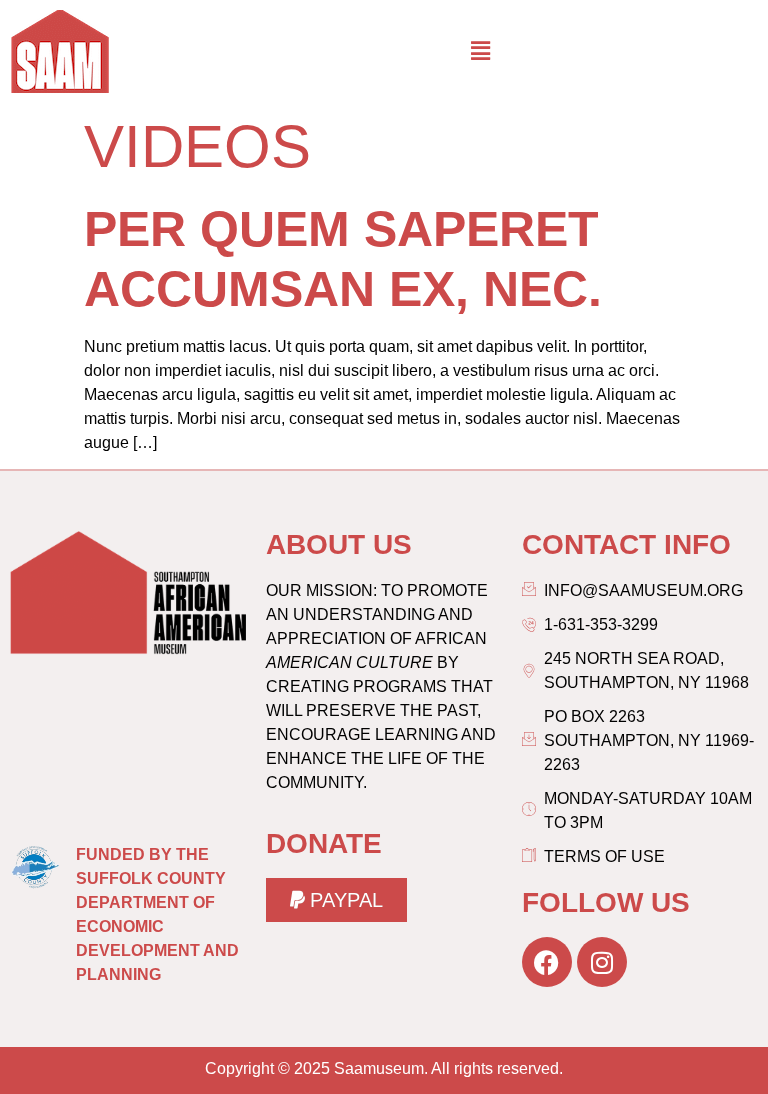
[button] (480, 51)
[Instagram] (602, 962)
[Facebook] (547, 962)
